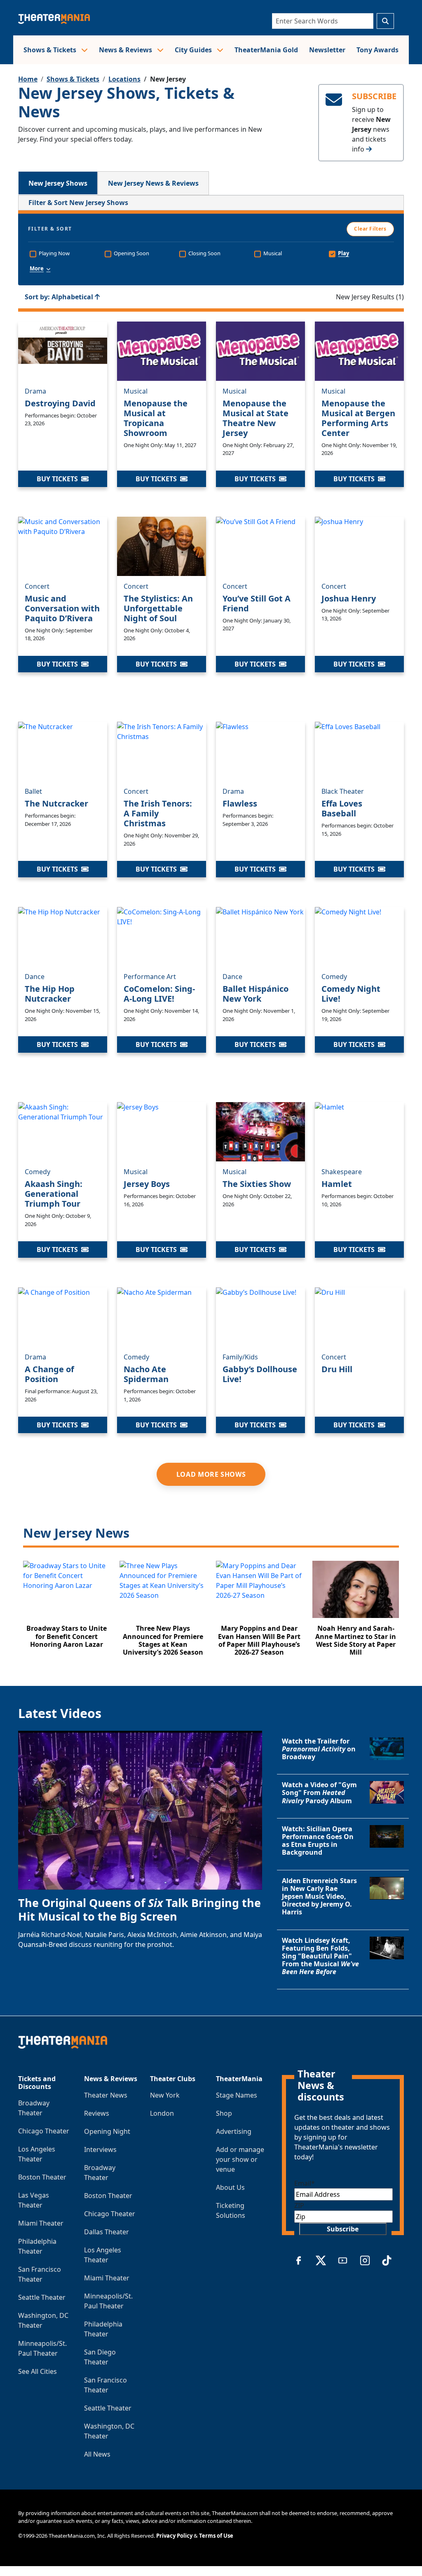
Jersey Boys (147, 1184)
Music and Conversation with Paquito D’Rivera (62, 608)
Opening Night (107, 2131)
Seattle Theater (42, 2297)
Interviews (100, 2149)
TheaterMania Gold (266, 50)
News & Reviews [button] (126, 50)
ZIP (299, 2205)
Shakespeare (342, 1172)
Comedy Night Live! (351, 994)
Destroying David (60, 403)
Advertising (234, 2131)
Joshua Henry (349, 598)
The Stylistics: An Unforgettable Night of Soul (158, 608)
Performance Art (150, 977)
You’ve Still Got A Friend (257, 603)
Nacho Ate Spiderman (146, 1374)
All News (97, 2454)
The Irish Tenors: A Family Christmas (158, 813)
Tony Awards (377, 50)
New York (165, 2095)
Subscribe (343, 2229)
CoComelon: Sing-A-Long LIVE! (159, 994)
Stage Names (237, 2095)
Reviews (97, 2113)
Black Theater (343, 791)
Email (305, 2183)
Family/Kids (240, 1357)
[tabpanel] (211, 931)
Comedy (334, 977)
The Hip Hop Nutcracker (50, 994)
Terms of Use (216, 2536)
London (162, 2113)
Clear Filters (370, 229)
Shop (224, 2113)
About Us (230, 2187)
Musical (136, 391)
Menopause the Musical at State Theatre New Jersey (256, 418)
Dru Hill (337, 1369)
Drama (35, 391)
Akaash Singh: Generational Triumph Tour (54, 1194)
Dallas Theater (107, 2232)
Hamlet (337, 1184)
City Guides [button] (194, 50)
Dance (35, 977)
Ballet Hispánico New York (256, 994)
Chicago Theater (44, 2131)
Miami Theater (41, 2223)
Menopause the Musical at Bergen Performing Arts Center (358, 418)
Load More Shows (211, 1474)
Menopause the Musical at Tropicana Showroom (156, 418)
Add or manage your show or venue (240, 2159)
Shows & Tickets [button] (51, 50)
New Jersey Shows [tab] (58, 183)
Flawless (240, 803)
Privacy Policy (174, 2536)
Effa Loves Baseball (342, 808)
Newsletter (327, 50)
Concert (37, 586)
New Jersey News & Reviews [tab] (153, 183)
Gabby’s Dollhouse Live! (260, 1374)
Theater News (106, 2095)
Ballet (33, 791)
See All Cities (38, 2371)
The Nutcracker (56, 803)
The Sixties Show (257, 1184)
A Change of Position (49, 1374)
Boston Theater (42, 2177)
